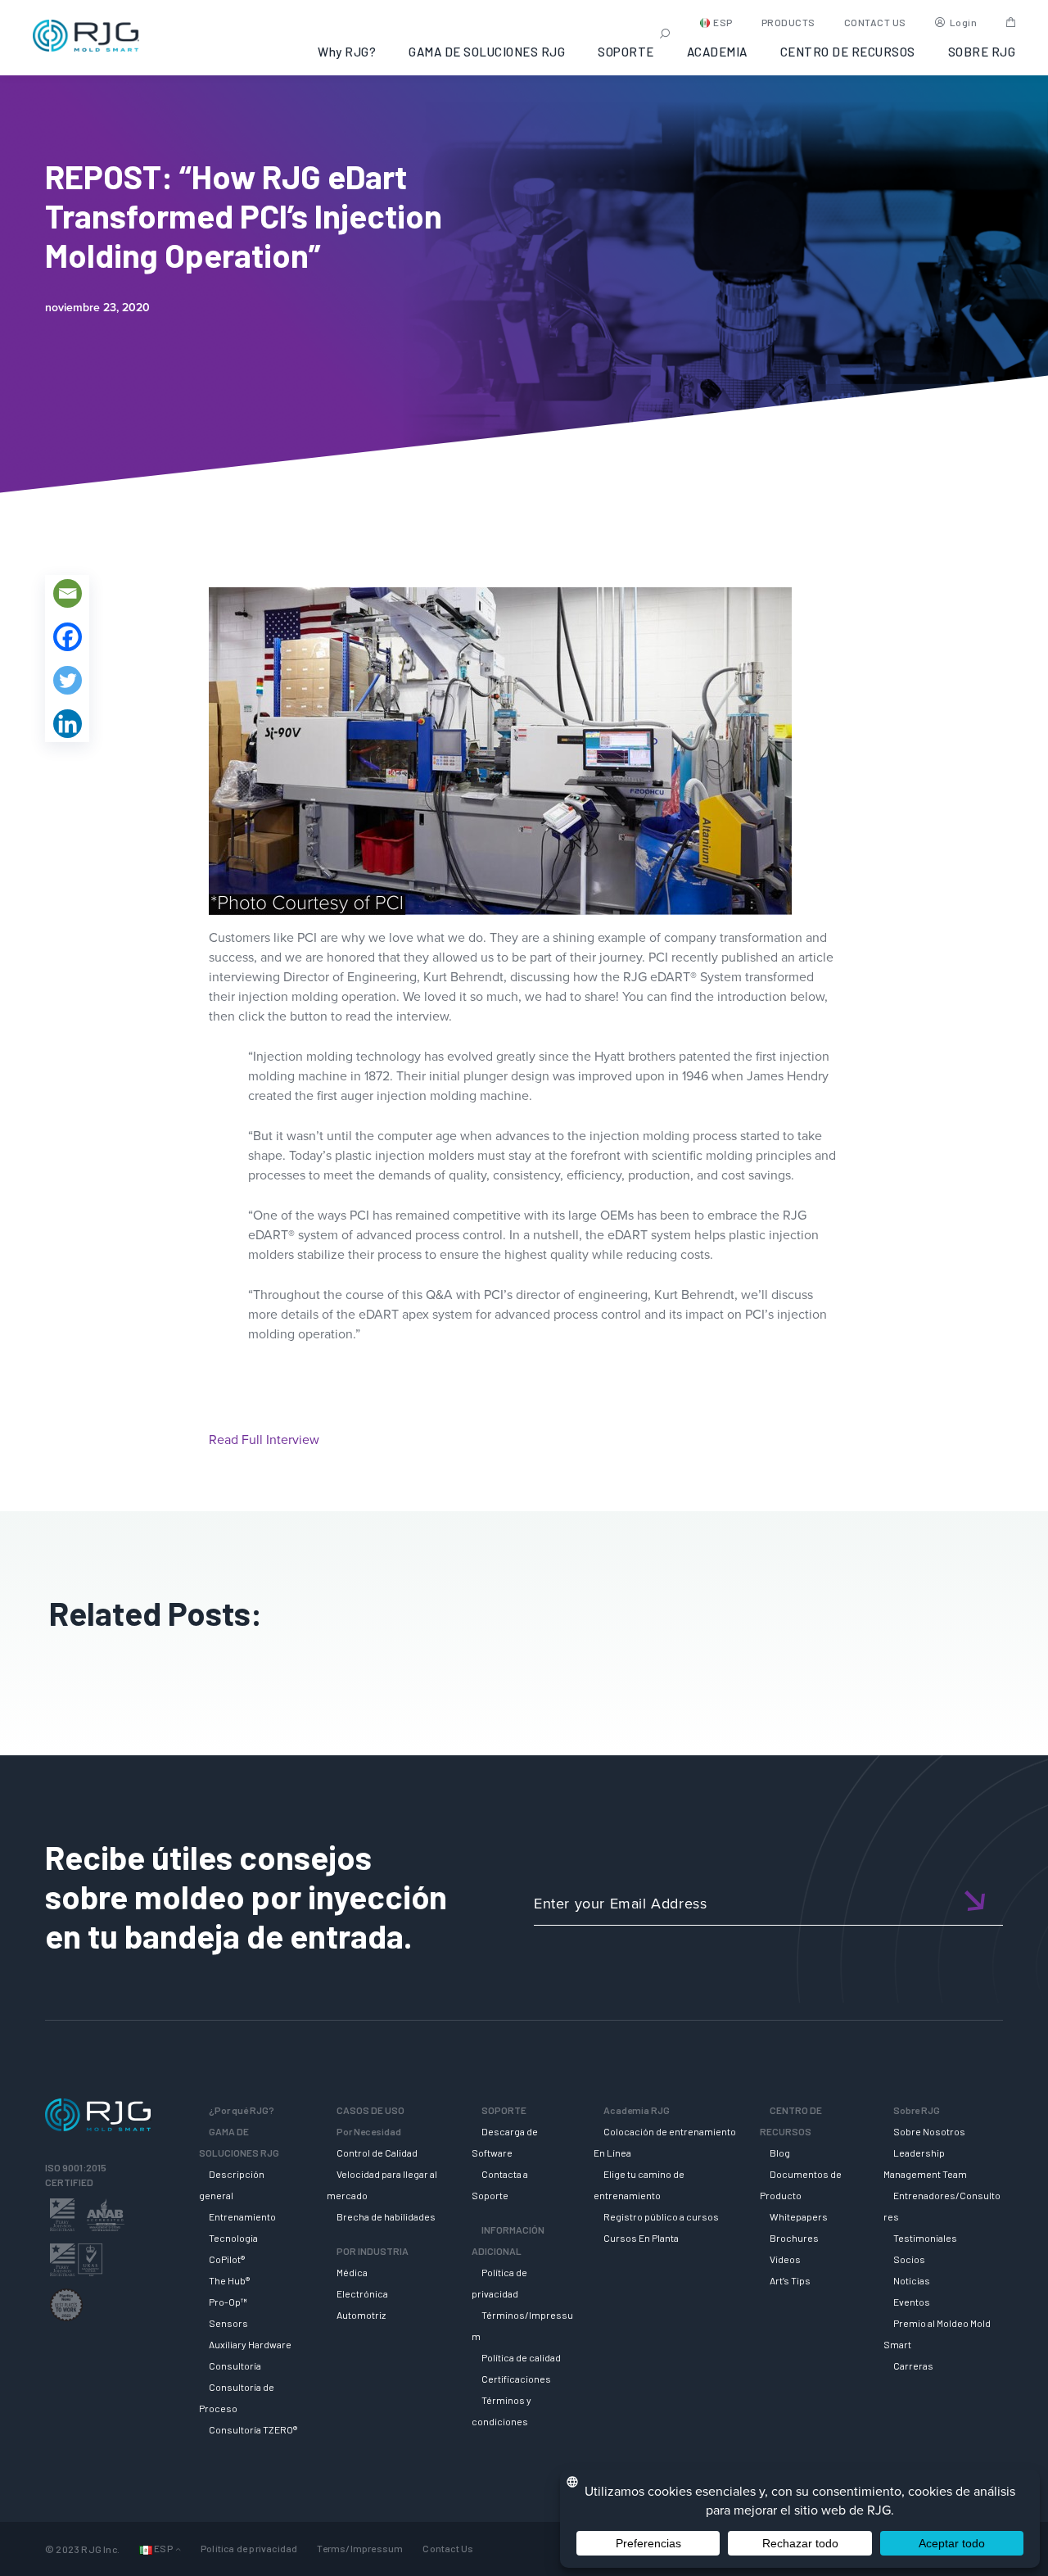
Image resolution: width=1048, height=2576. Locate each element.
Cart (1011, 22)
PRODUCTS (788, 22)
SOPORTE (626, 52)
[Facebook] (68, 637)
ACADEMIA (717, 52)
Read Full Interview (264, 1439)
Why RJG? (347, 52)
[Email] (68, 593)
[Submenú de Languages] (178, 2549)
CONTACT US (875, 22)
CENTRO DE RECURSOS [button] (848, 52)
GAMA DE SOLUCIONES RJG (487, 52)
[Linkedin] (68, 724)
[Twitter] (68, 680)
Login (964, 22)
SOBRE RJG (982, 52)
